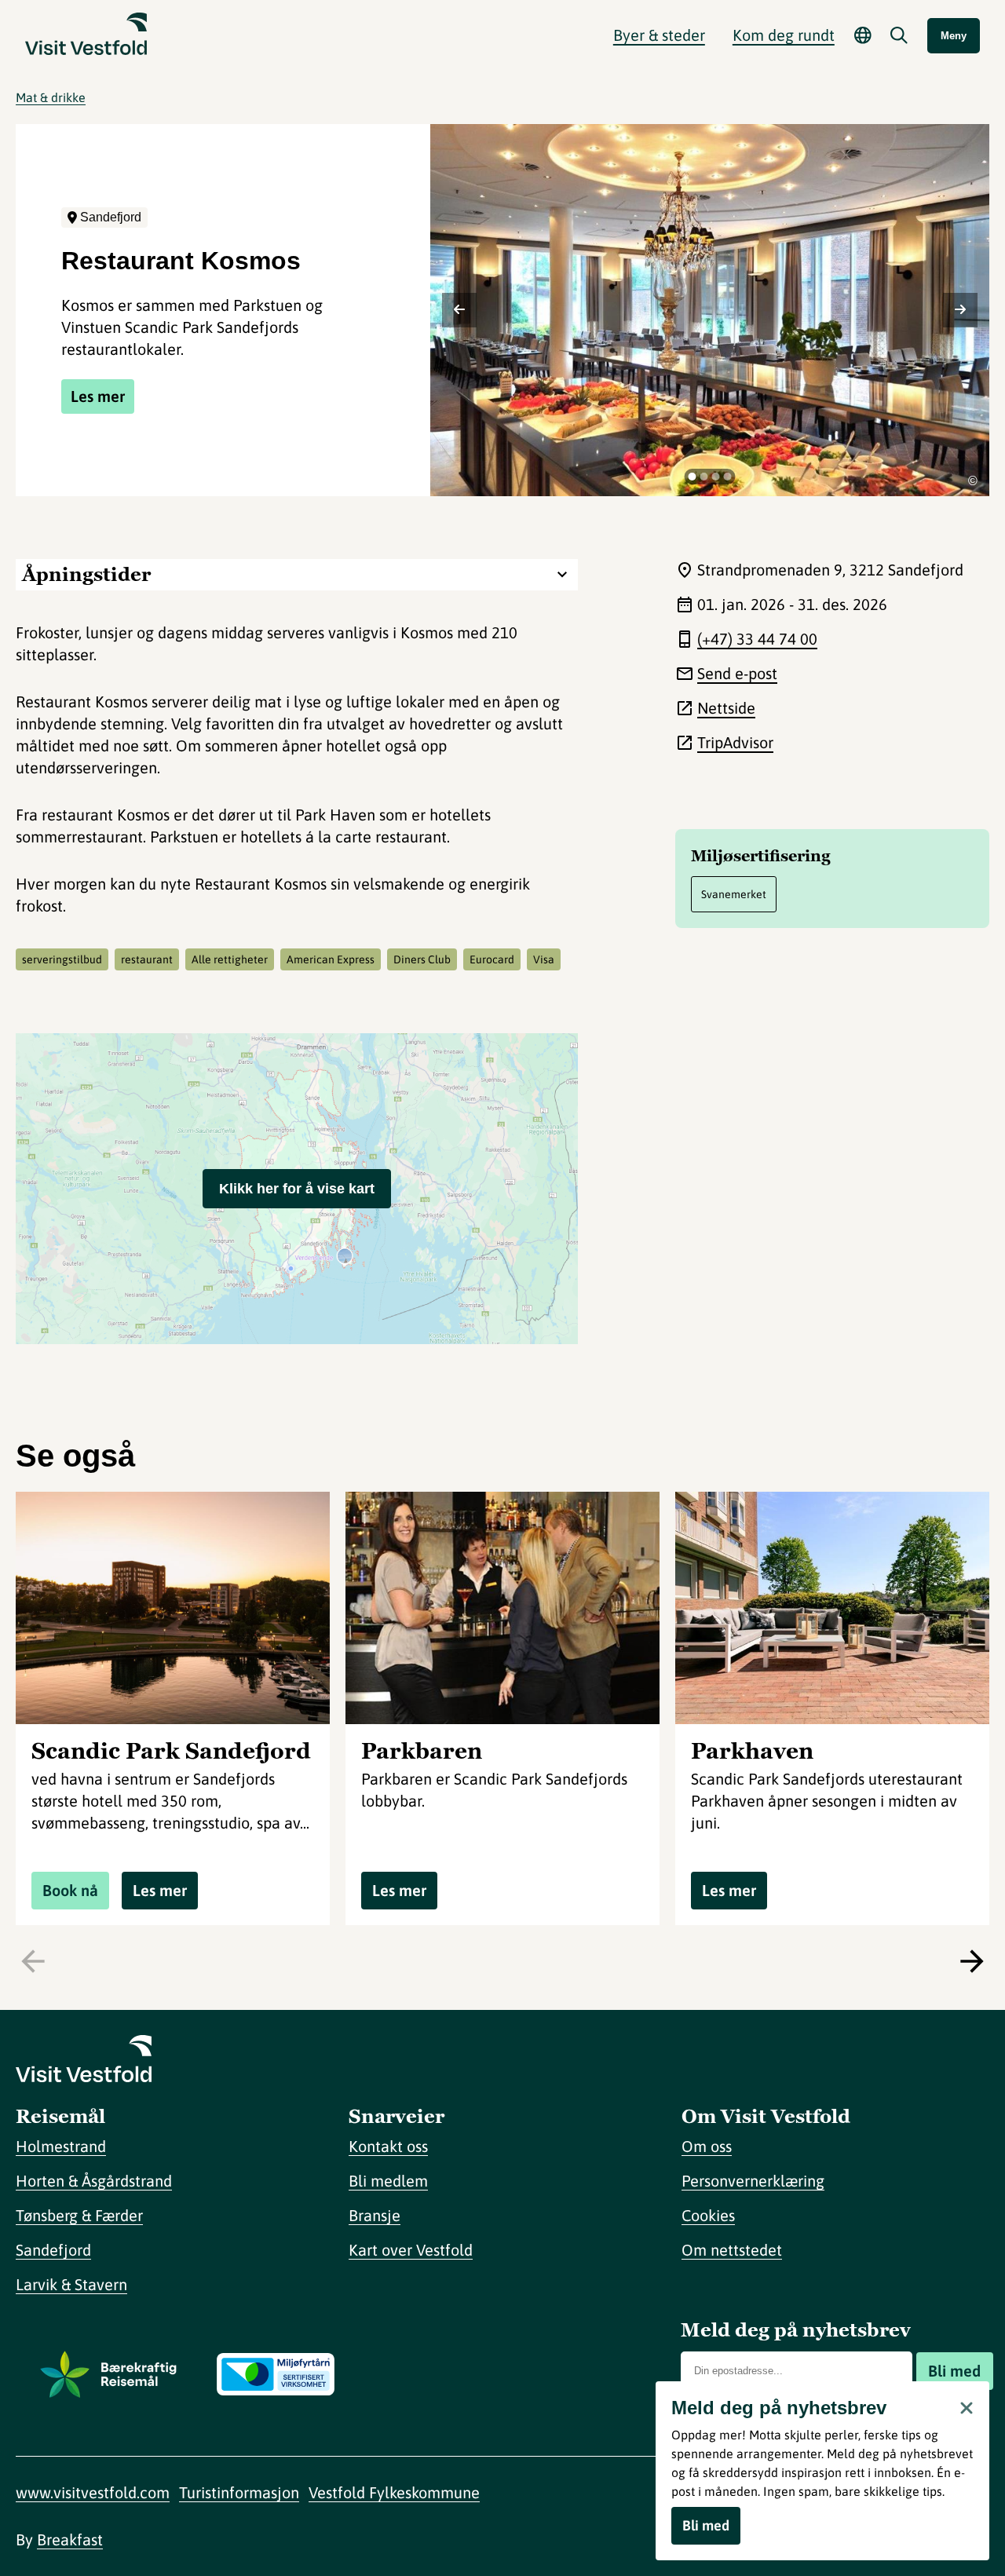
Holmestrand (61, 2146)
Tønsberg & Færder (79, 2215)
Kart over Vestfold (411, 2250)
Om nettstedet (732, 2250)
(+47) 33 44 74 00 (757, 639)
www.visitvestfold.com (93, 2492)
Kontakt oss (388, 2146)
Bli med (954, 2371)
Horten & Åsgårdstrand (94, 2181)
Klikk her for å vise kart (297, 1189)
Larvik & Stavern (71, 2284)
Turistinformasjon (239, 2492)
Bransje (375, 2215)
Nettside (726, 708)
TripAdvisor (735, 742)
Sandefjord (53, 2250)
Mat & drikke (51, 97)
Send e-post (737, 673)
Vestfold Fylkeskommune (394, 2492)
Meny (954, 36)
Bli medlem (388, 2181)
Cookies (708, 2215)
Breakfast (70, 2539)
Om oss (707, 2146)
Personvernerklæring (753, 2181)
